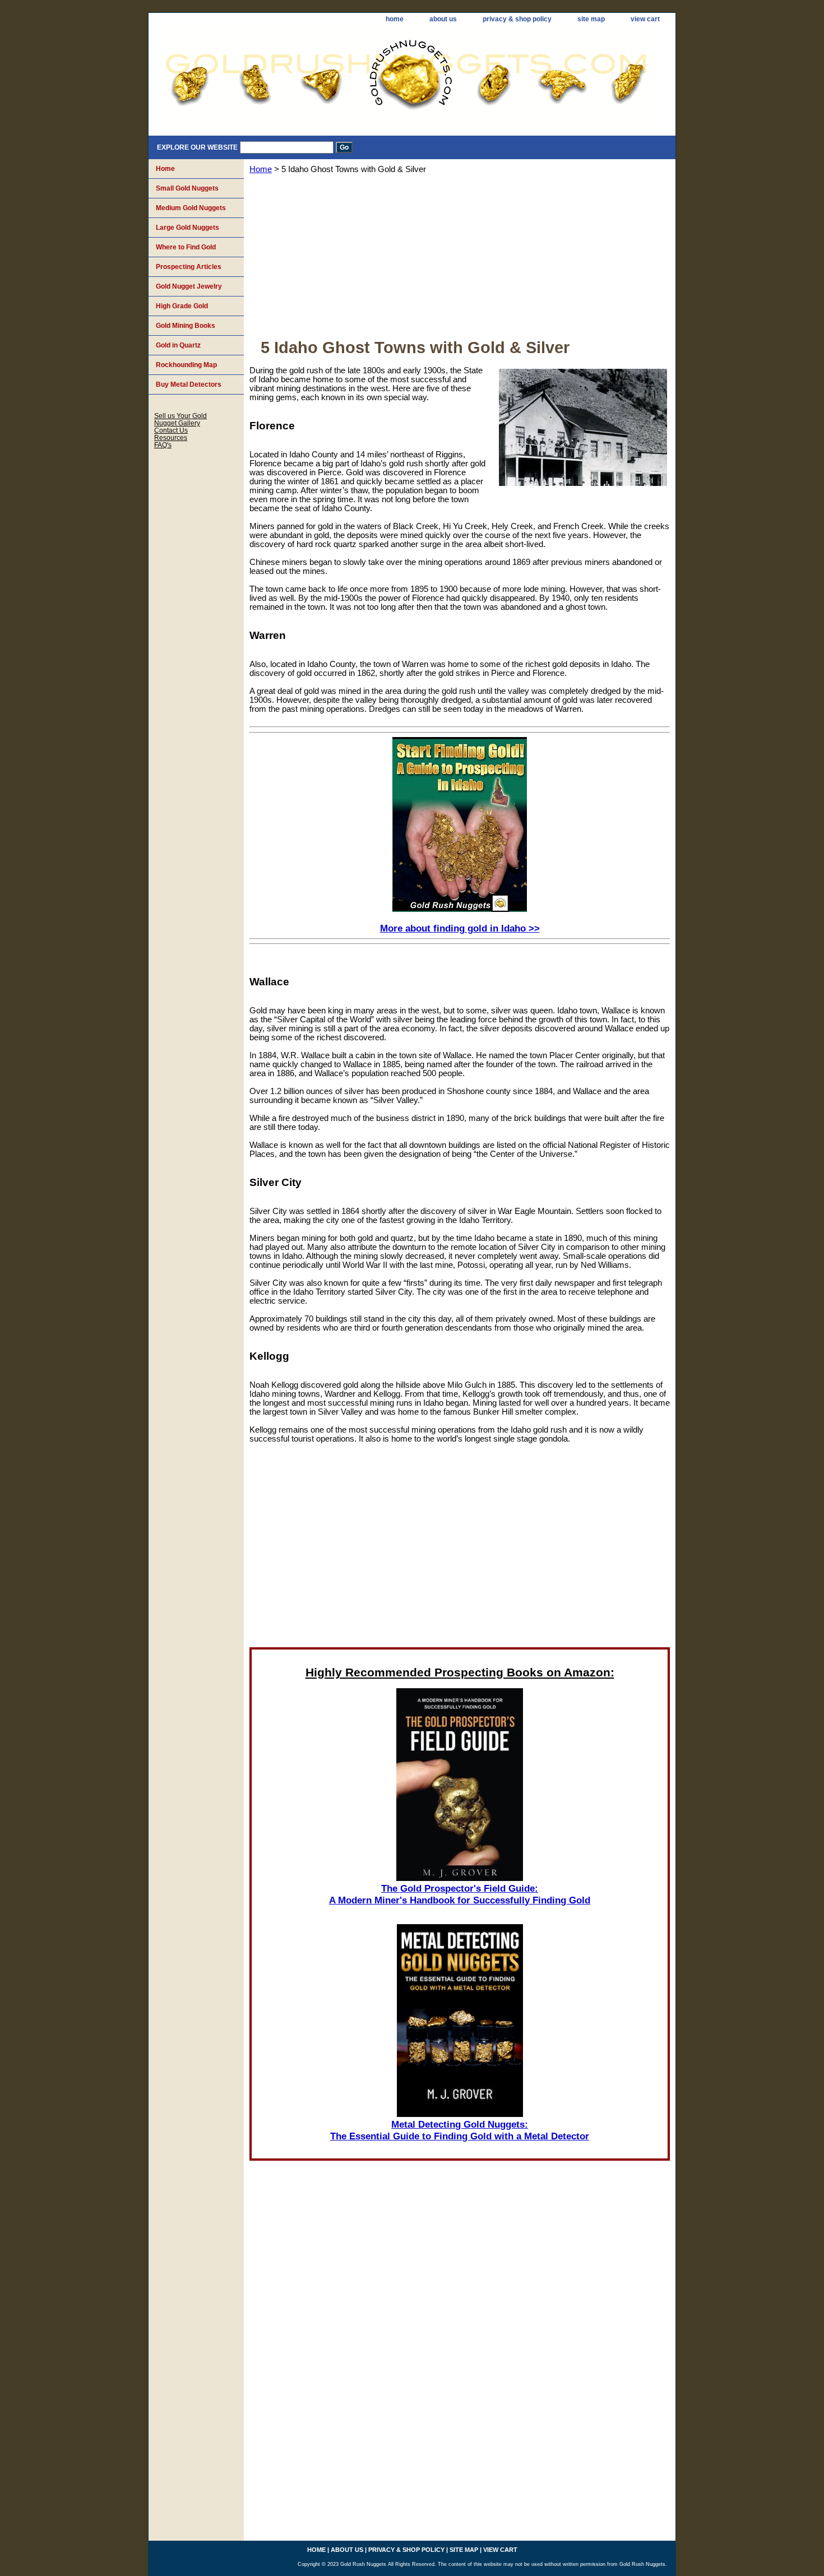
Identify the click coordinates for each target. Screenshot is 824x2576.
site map (591, 19)
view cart (645, 19)
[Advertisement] (460, 260)
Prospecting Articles (189, 267)
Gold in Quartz (178, 345)
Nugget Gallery (177, 423)
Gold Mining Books (186, 326)
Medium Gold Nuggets (191, 208)
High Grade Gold (182, 306)
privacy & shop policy (517, 19)
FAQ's (163, 445)
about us (443, 19)
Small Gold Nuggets (187, 188)
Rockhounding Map (186, 365)
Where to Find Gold (186, 247)
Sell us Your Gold (180, 416)
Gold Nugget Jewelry (189, 286)
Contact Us (171, 430)
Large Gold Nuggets (188, 228)
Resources (171, 437)
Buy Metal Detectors (189, 384)
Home (261, 169)
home (395, 19)
